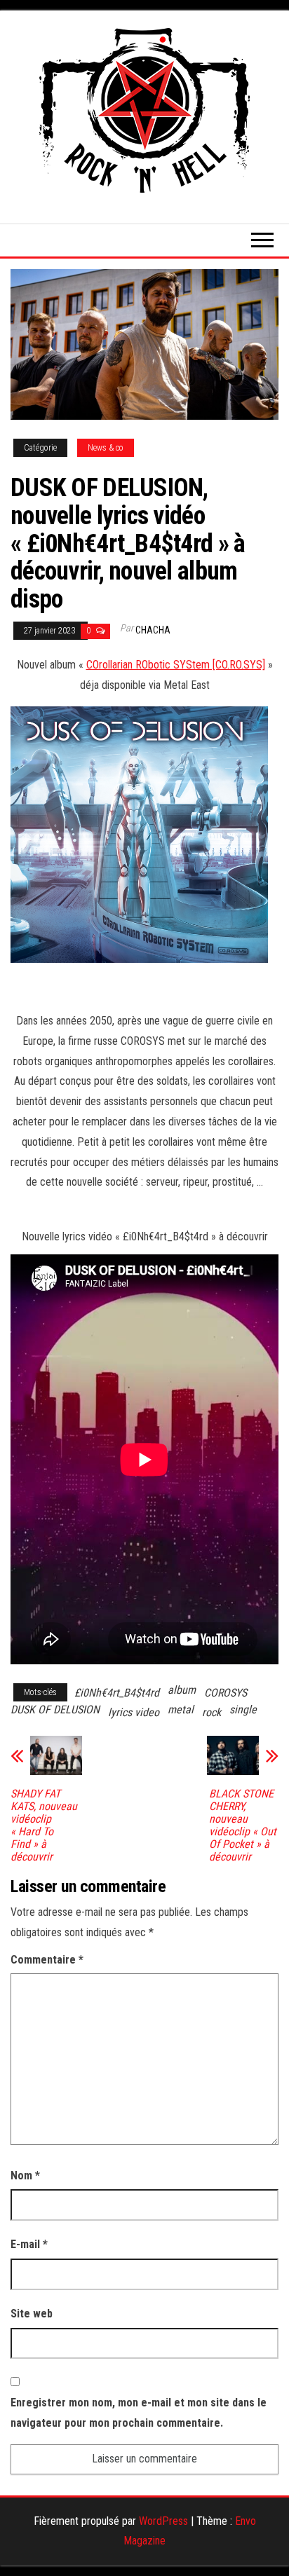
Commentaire (47, 1960)
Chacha (153, 630)
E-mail (29, 2244)
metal (181, 1710)
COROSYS (226, 1693)
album (182, 1690)
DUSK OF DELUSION (55, 1710)
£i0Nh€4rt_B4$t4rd (117, 1693)
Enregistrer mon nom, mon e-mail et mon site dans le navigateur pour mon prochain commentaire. (139, 2413)
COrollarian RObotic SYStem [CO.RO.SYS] (176, 665)
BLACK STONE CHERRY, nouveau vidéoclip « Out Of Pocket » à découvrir (243, 1825)
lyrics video (134, 1712)
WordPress (163, 2521)
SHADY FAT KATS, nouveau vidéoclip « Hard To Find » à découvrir (44, 1825)
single (243, 1710)
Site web (32, 2314)
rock (211, 1712)
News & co (106, 448)
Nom (25, 2176)
